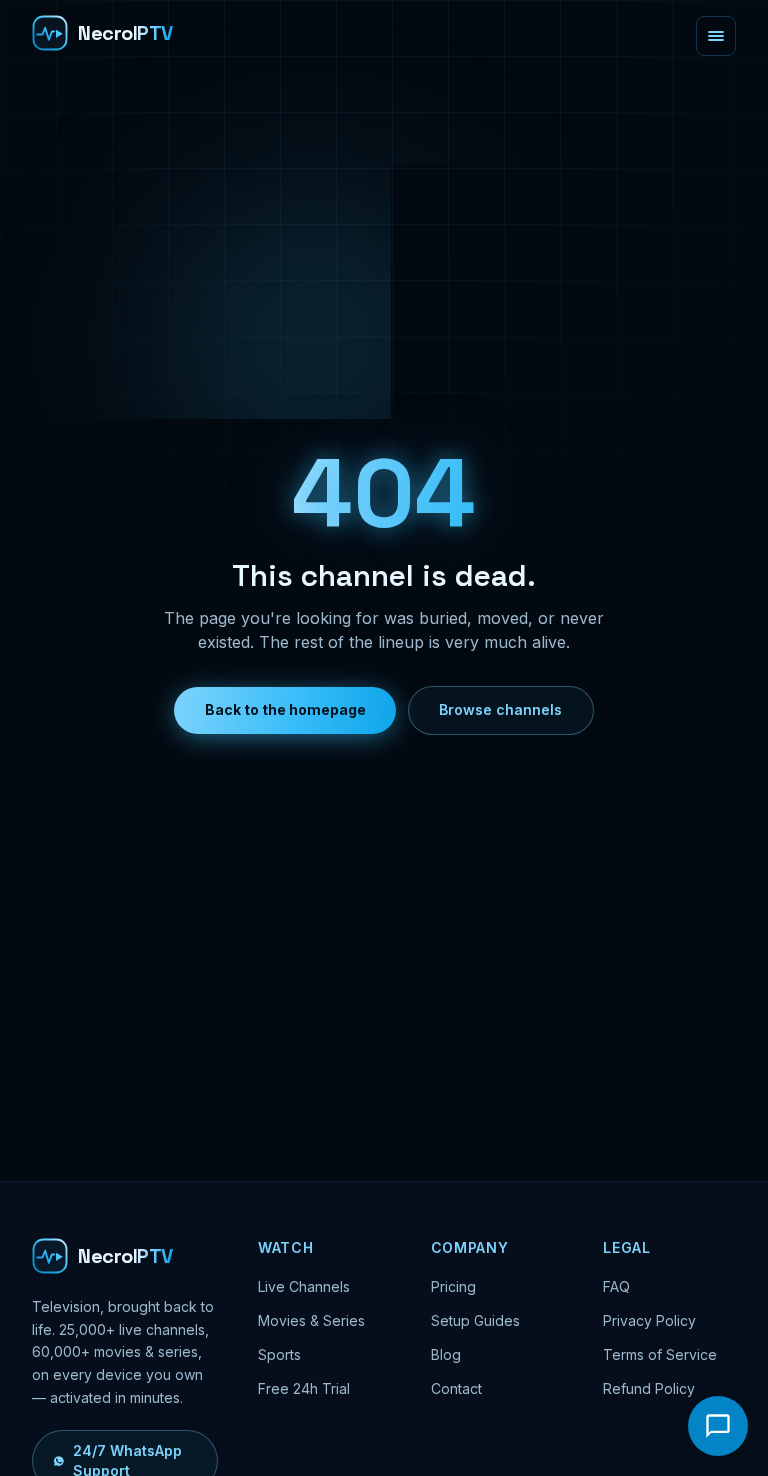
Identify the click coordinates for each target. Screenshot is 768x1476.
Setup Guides (475, 1320)
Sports (279, 1354)
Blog (446, 1354)
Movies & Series (311, 1320)
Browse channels (500, 709)
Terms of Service (660, 1354)
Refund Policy (649, 1388)
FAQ (616, 1286)
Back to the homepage (285, 709)
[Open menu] (716, 36)
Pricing (453, 1286)
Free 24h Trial (304, 1388)
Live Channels (304, 1286)
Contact (456, 1388)
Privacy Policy (649, 1320)
